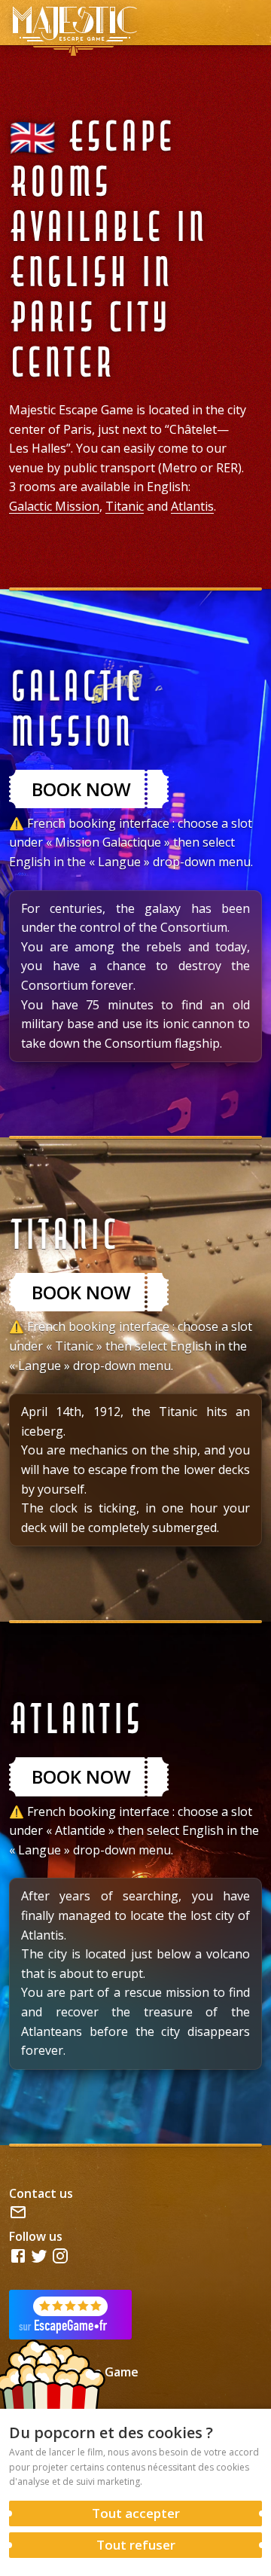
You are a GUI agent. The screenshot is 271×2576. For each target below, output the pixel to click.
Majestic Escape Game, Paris (73, 23)
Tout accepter (136, 2513)
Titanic (125, 506)
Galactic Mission (54, 506)
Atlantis (192, 506)
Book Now (81, 789)
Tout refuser (136, 2545)
